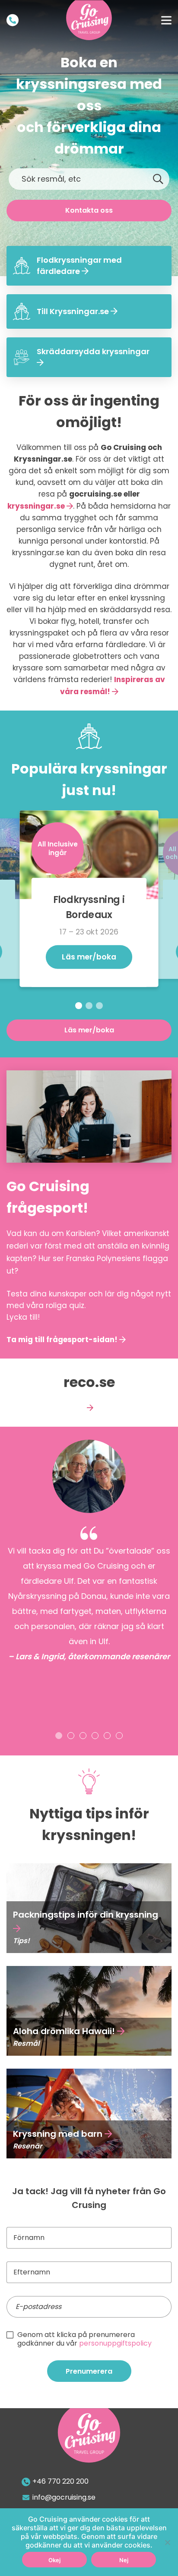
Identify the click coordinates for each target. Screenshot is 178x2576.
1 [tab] (79, 1006)
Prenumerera (89, 2371)
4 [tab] (95, 1736)
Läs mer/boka (89, 957)
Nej (124, 2560)
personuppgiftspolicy (115, 2343)
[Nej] (167, 2542)
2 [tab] (89, 1006)
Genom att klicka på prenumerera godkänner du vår (84, 2339)
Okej (54, 2560)
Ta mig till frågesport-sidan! (62, 1340)
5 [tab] (107, 1736)
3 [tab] (99, 1006)
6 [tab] (119, 1736)
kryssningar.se (36, 506)
